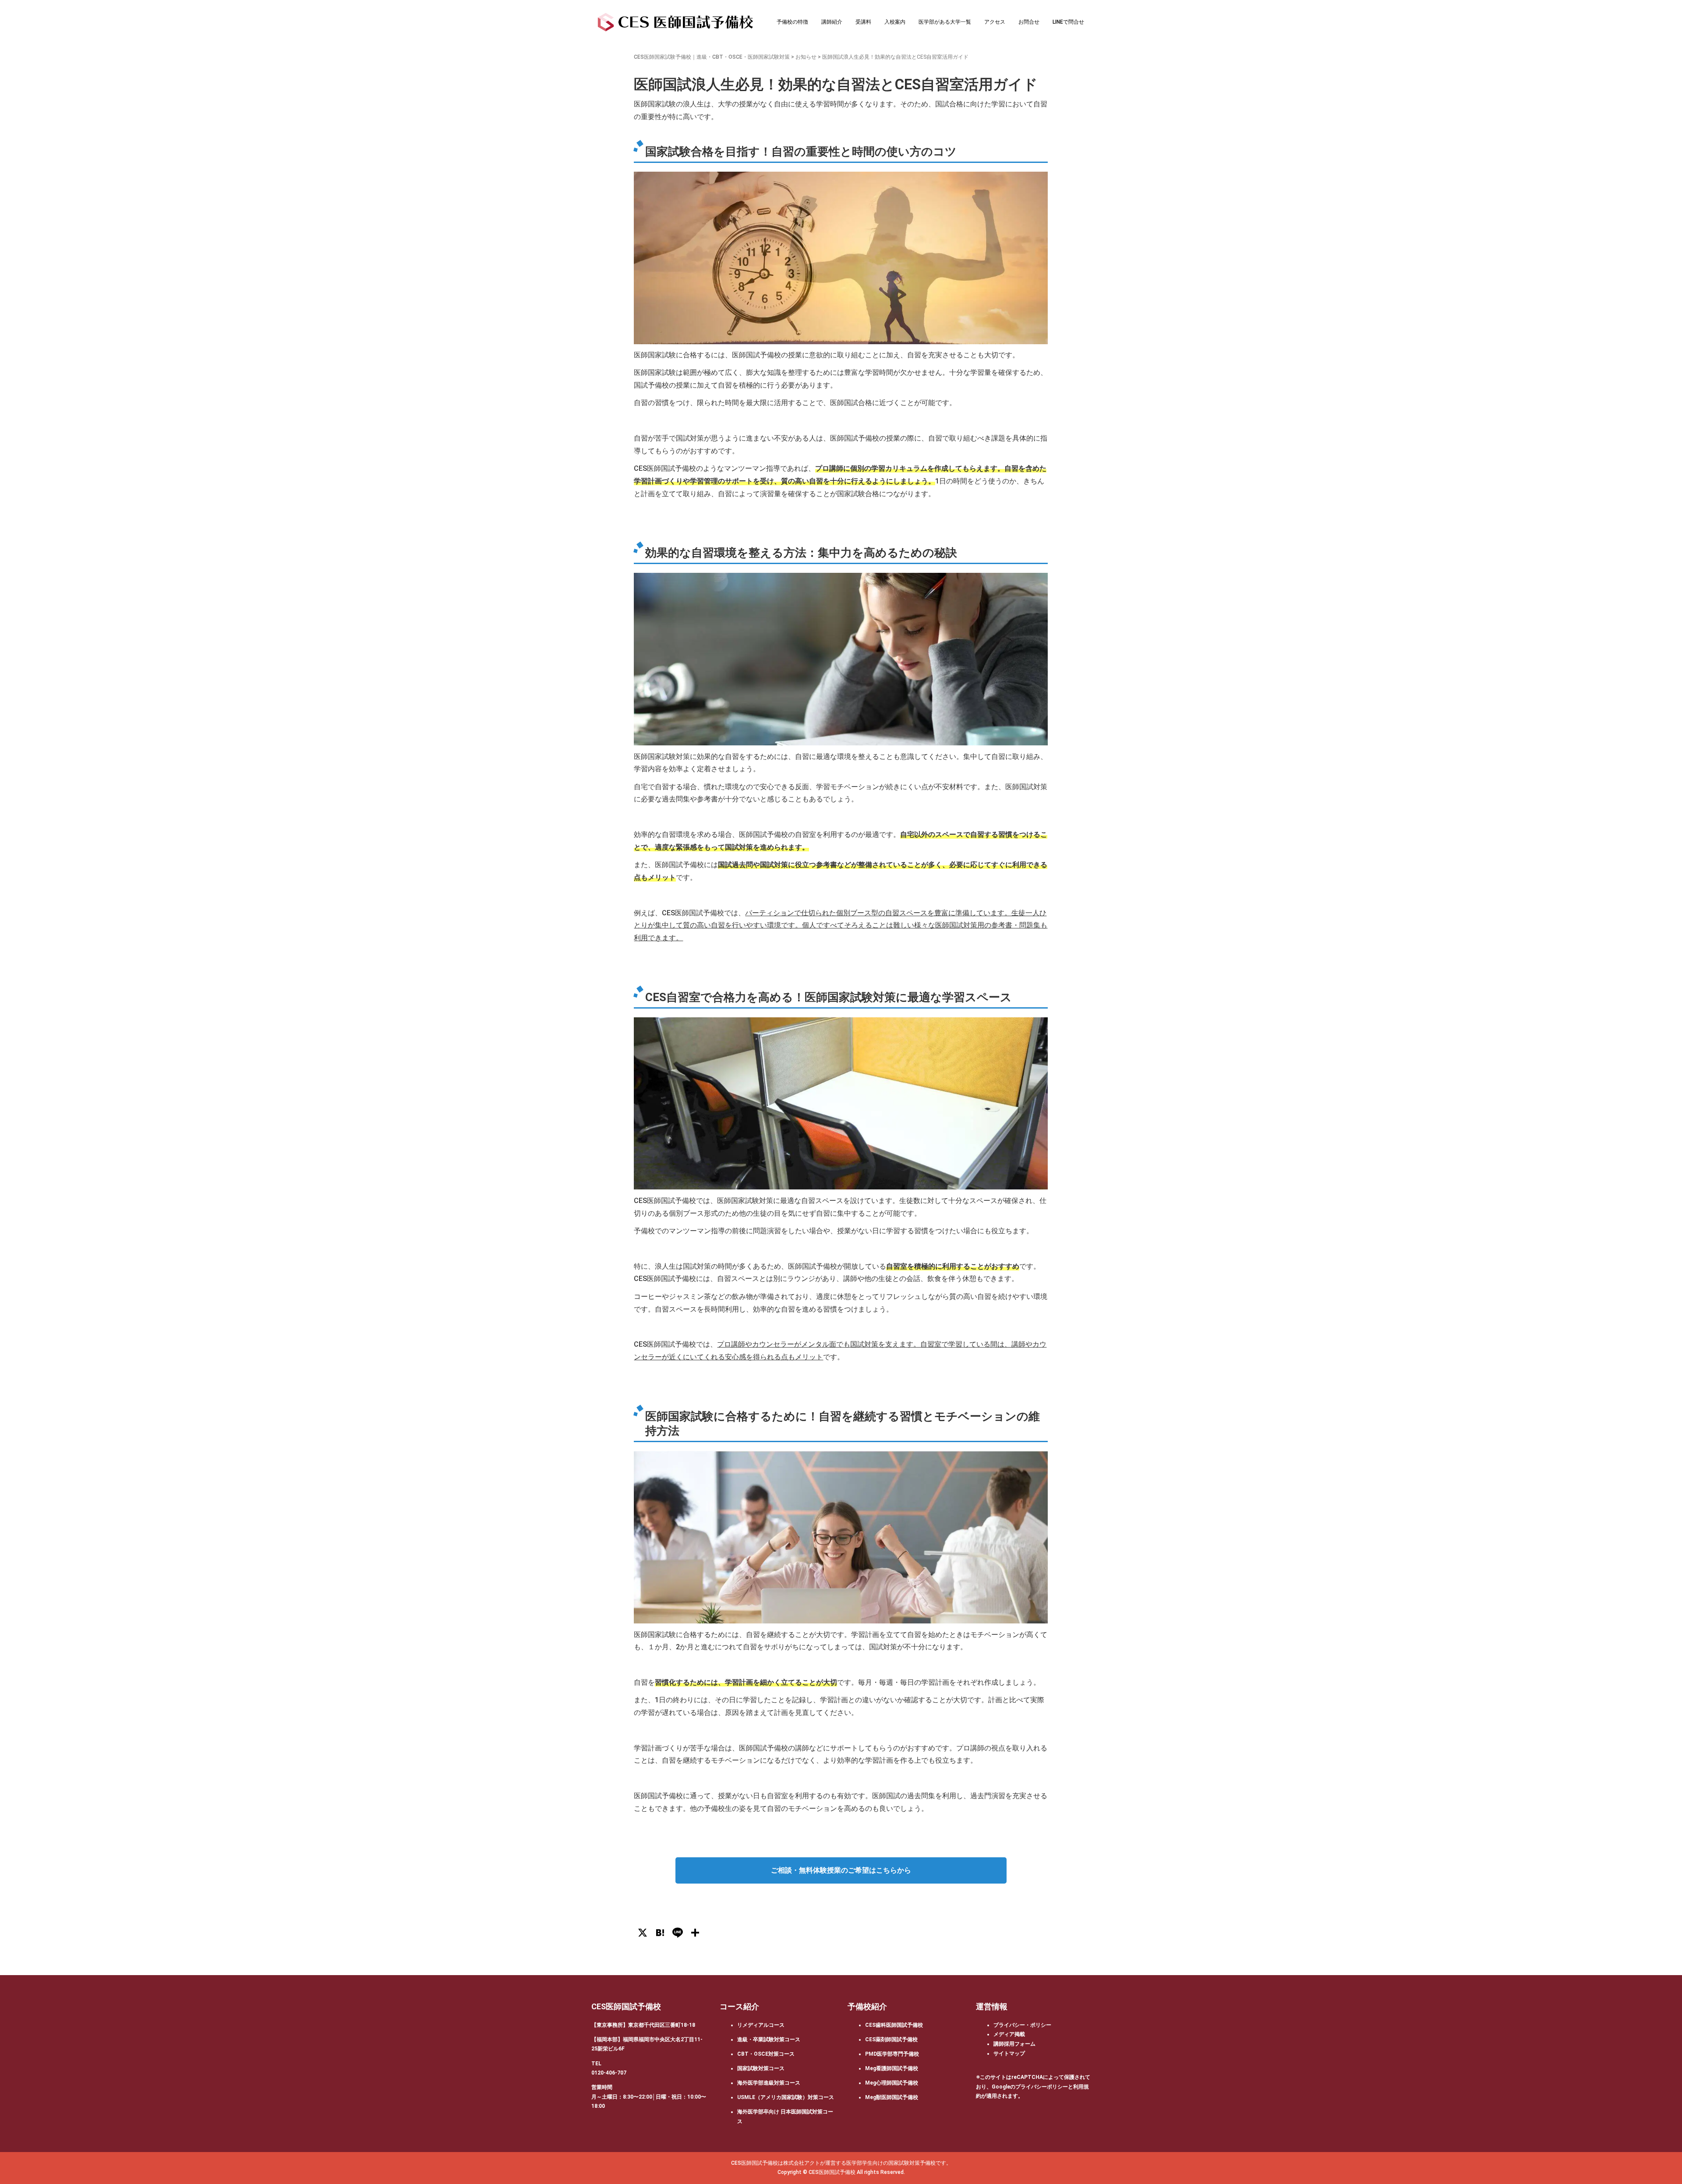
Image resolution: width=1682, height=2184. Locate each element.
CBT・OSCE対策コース (766, 2054)
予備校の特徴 (792, 22)
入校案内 (895, 22)
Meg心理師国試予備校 (892, 2083)
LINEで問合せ (1068, 22)
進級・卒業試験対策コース (769, 2039)
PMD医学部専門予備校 (892, 2054)
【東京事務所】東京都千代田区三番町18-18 (643, 2025)
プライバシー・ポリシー (1022, 2025)
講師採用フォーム (1014, 2044)
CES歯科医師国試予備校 (894, 2025)
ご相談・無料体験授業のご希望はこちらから (841, 1870)
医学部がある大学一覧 (945, 22)
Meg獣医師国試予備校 (892, 2097)
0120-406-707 (609, 2073)
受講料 (863, 22)
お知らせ (806, 57)
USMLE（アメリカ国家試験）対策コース (786, 2097)
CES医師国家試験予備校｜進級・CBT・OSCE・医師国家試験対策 (712, 57)
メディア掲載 (1009, 2034)
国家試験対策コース (761, 2068)
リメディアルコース (761, 2025)
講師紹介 (832, 22)
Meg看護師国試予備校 (892, 2068)
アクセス (995, 22)
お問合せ (1029, 22)
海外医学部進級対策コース (769, 2083)
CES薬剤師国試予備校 (891, 2039)
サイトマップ (1009, 2053)
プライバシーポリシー (1042, 2087)
